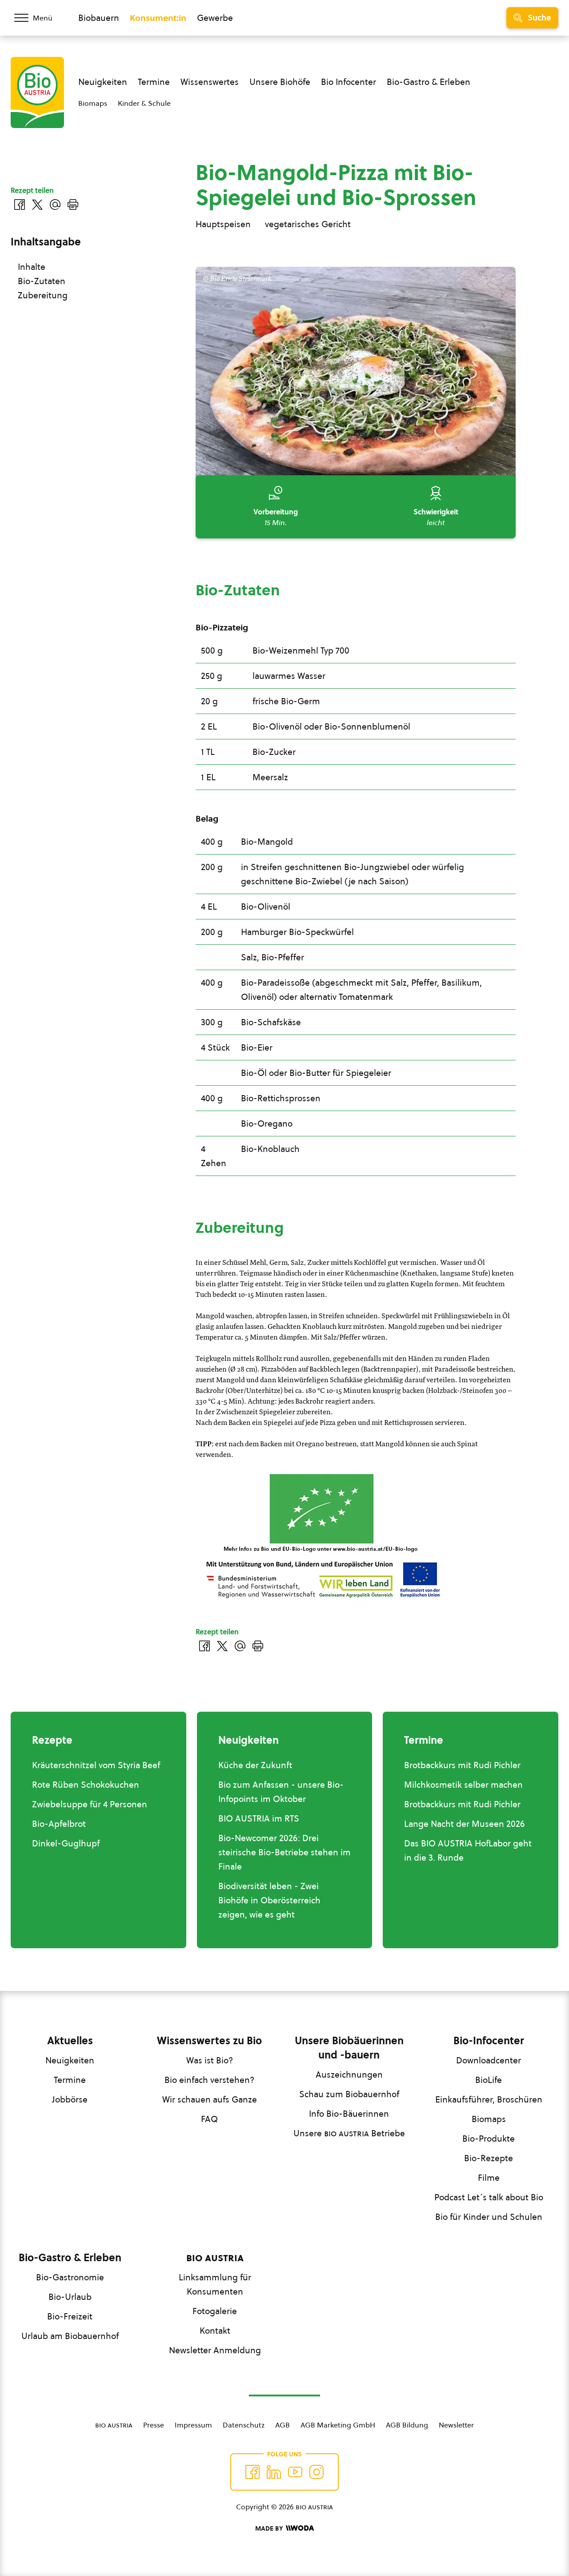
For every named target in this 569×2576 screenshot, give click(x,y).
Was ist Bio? (210, 2060)
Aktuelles (70, 2041)
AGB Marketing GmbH (338, 2425)
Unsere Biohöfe (280, 82)
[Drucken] (258, 1646)
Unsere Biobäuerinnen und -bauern (349, 2048)
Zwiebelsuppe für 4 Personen (90, 1804)
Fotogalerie (215, 2311)
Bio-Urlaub (70, 2297)
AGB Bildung (407, 2425)
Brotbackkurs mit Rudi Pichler (462, 1765)
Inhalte (32, 267)
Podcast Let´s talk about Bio (489, 2197)
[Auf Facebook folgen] (252, 2472)
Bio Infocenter (349, 82)
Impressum (193, 2425)
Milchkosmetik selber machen (463, 1785)
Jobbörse (70, 2099)
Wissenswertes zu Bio (209, 2041)
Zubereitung (43, 295)
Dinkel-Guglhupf (66, 1843)
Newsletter (456, 2425)
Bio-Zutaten (42, 281)
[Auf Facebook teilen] (204, 1646)
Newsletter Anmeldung (215, 2350)
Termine (154, 82)
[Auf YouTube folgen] (295, 2472)
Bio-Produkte (489, 2139)
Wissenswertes (210, 82)
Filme (489, 2178)
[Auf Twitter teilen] (222, 1646)
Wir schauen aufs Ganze (210, 2099)
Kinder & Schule (144, 103)
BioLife (489, 2080)
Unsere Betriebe (349, 2133)
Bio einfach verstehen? (209, 2080)
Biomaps (93, 103)
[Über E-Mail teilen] (240, 1646)
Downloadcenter (489, 2060)
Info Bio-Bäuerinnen (349, 2114)
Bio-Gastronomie (70, 2277)
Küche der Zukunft (255, 1765)
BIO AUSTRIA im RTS (259, 1818)
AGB (282, 2425)
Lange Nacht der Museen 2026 (464, 1824)
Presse (154, 2425)
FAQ (209, 2119)
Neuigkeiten (103, 82)
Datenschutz (244, 2425)
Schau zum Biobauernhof (349, 2094)
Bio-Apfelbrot (59, 1824)
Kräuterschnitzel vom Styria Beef (96, 1765)
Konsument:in (158, 18)
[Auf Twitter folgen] (274, 2472)
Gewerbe (215, 18)
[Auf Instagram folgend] (317, 2472)
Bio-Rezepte (489, 2158)
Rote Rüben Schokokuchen (86, 1785)
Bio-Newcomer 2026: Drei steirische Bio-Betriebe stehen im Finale (284, 1852)
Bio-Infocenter (489, 2041)
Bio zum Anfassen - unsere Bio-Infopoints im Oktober (281, 1792)
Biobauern (99, 18)
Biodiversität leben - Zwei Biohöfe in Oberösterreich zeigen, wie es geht (269, 1900)
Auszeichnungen (349, 2074)
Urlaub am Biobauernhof (70, 2336)
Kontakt (215, 2331)
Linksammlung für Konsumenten (215, 2284)
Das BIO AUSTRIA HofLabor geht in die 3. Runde (468, 1850)
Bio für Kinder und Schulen (489, 2217)
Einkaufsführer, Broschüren (489, 2099)
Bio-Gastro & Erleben (429, 82)
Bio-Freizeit (70, 2316)
